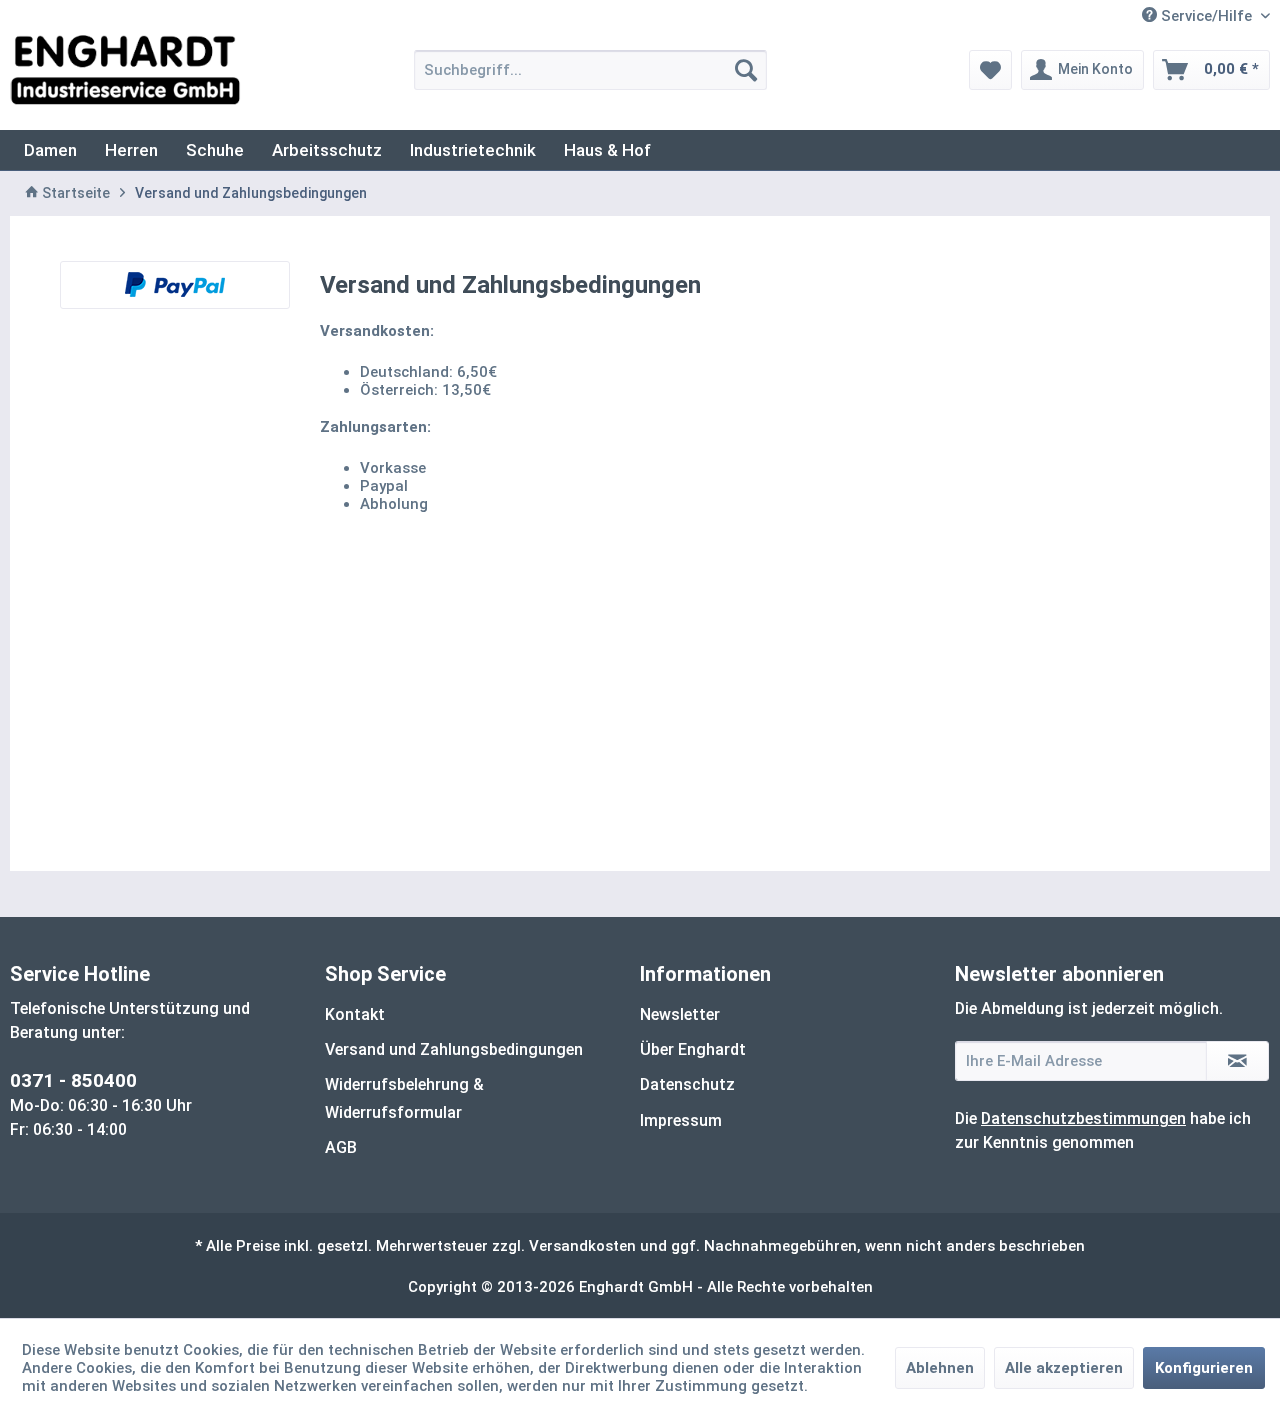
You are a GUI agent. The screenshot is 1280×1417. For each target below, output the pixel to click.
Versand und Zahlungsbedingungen (454, 1049)
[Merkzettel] (990, 70)
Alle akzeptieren (1064, 1368)
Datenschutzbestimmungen (1083, 1118)
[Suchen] (746, 70)
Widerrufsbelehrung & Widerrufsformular (404, 1098)
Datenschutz (687, 1084)
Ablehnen (940, 1368)
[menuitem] (590, 70)
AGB (341, 1147)
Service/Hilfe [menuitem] (1206, 16)
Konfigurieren (1204, 1368)
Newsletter (680, 1014)
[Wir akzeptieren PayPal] (175, 285)
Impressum (681, 1120)
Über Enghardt (693, 1049)
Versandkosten (582, 1246)
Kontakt (355, 1014)
